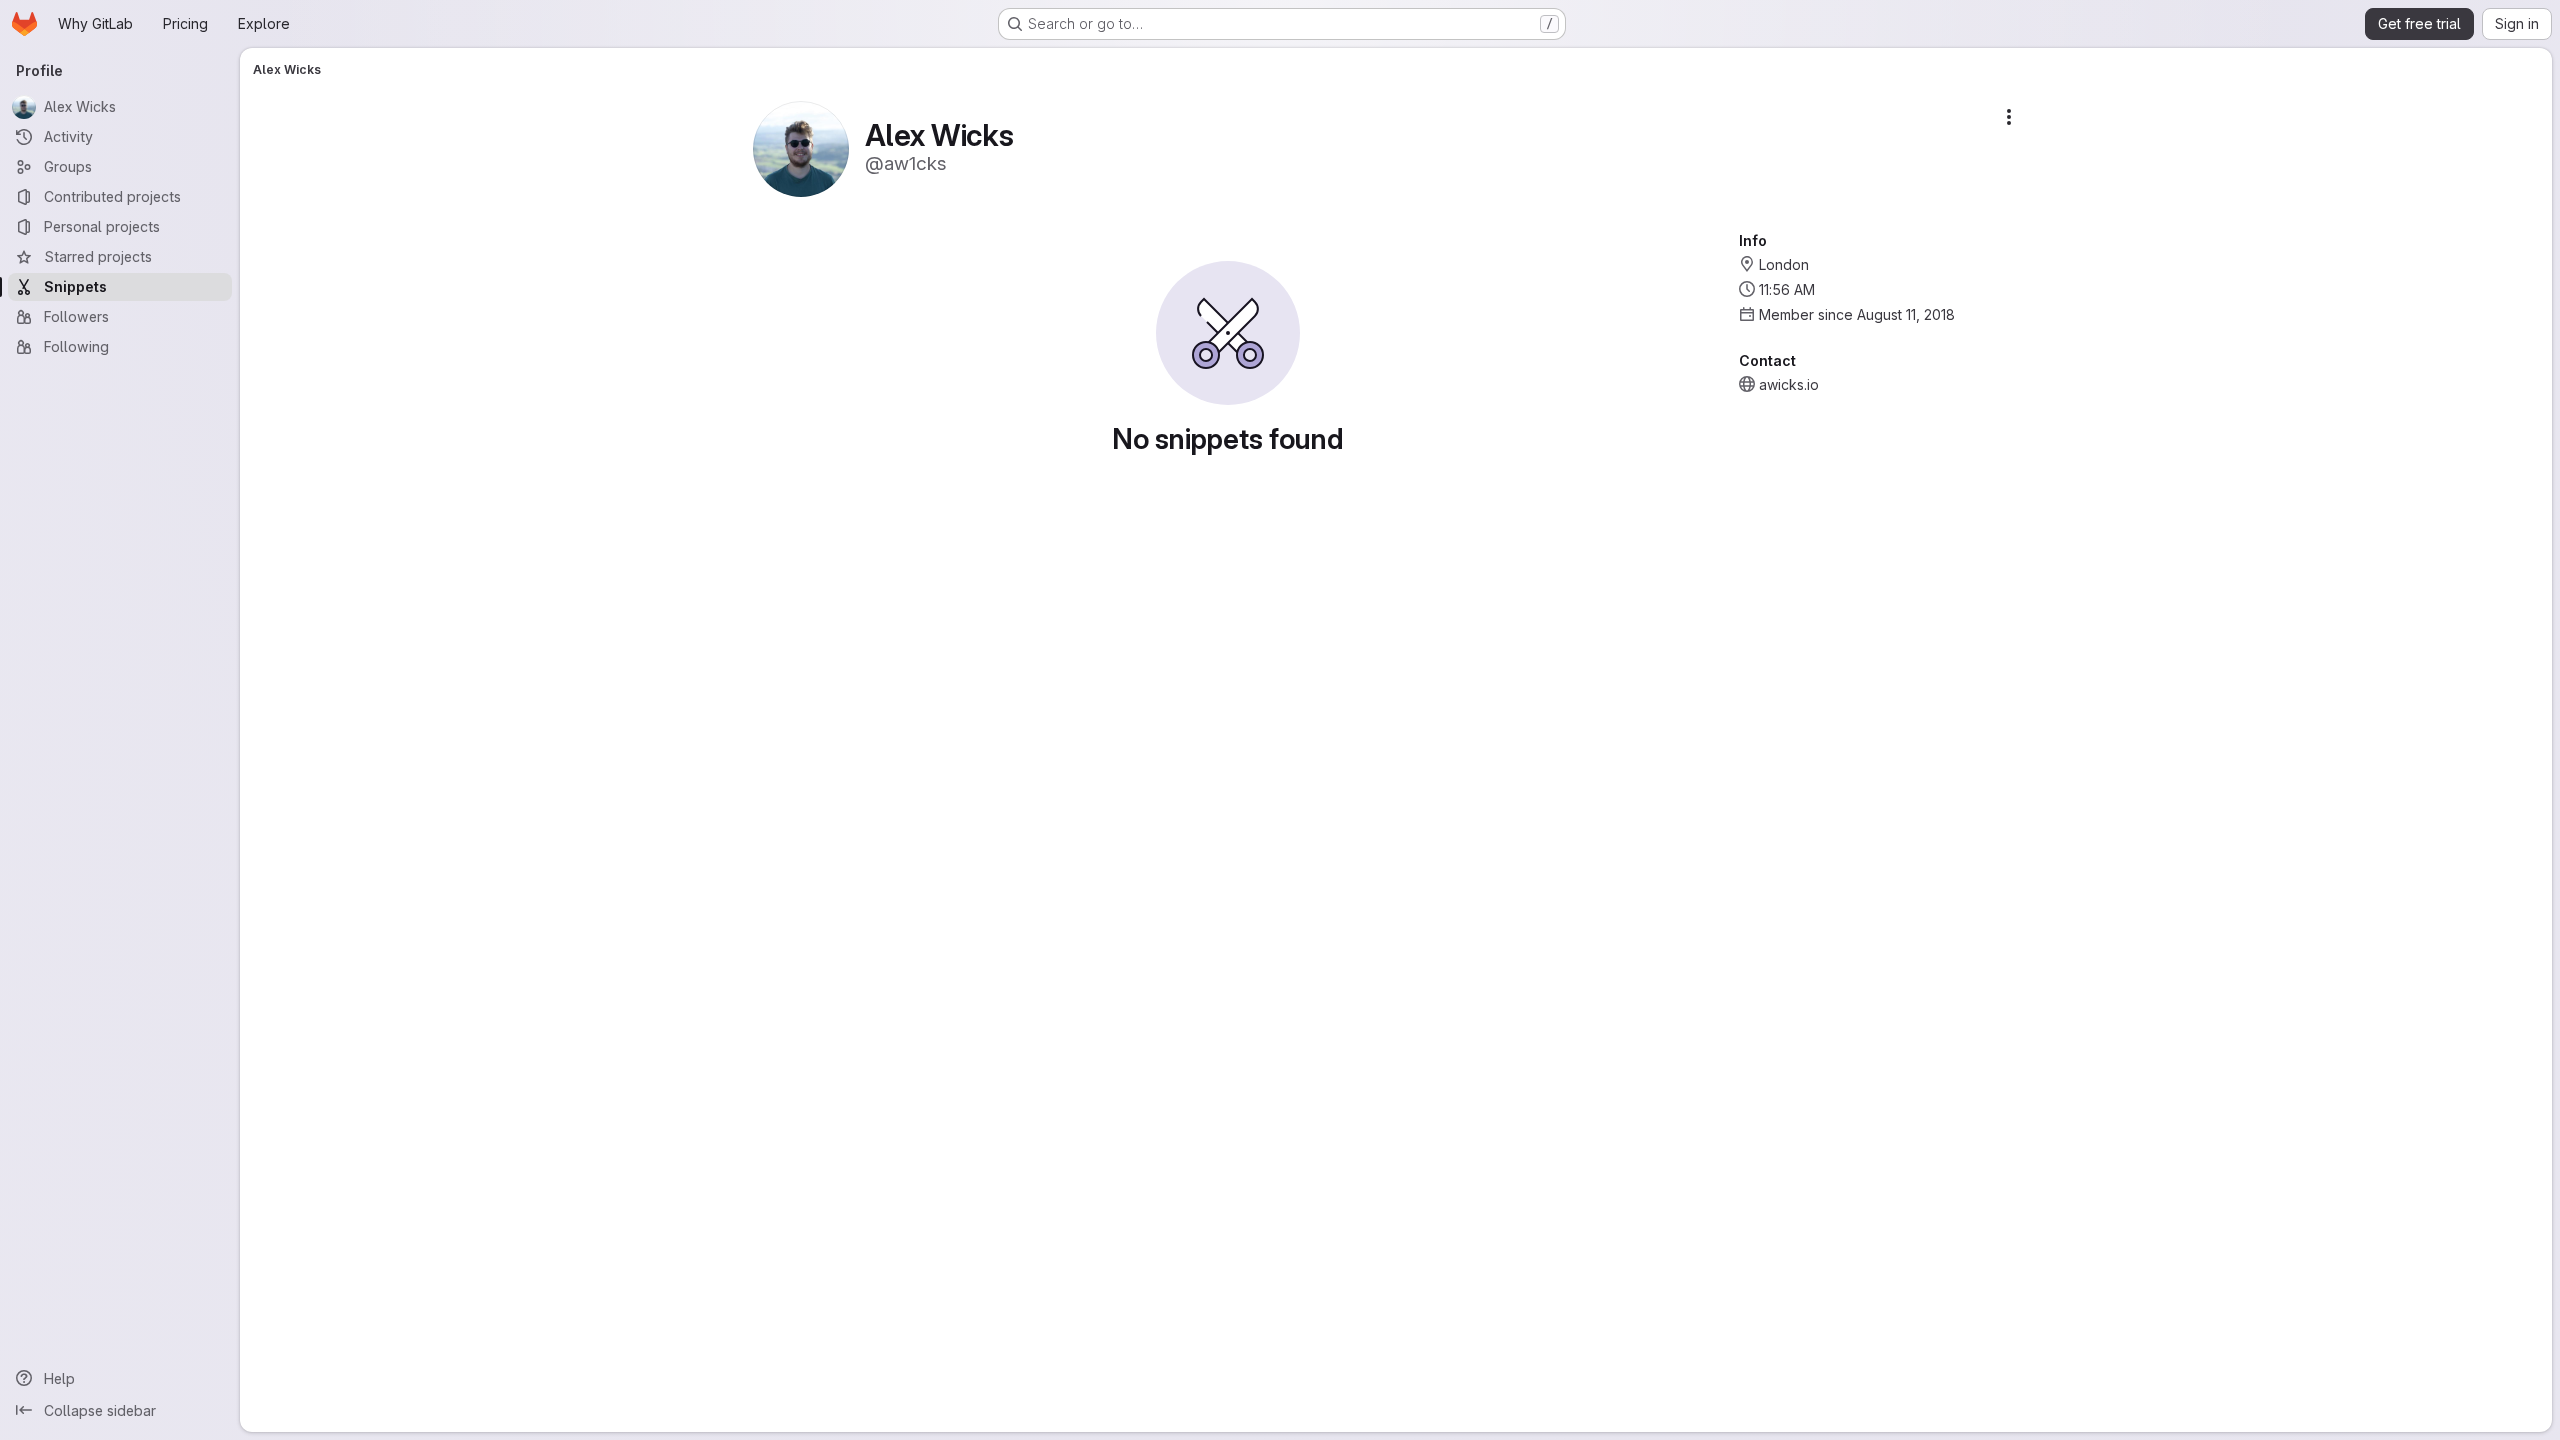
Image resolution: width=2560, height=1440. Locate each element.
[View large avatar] (801, 147)
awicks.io (1789, 384)
